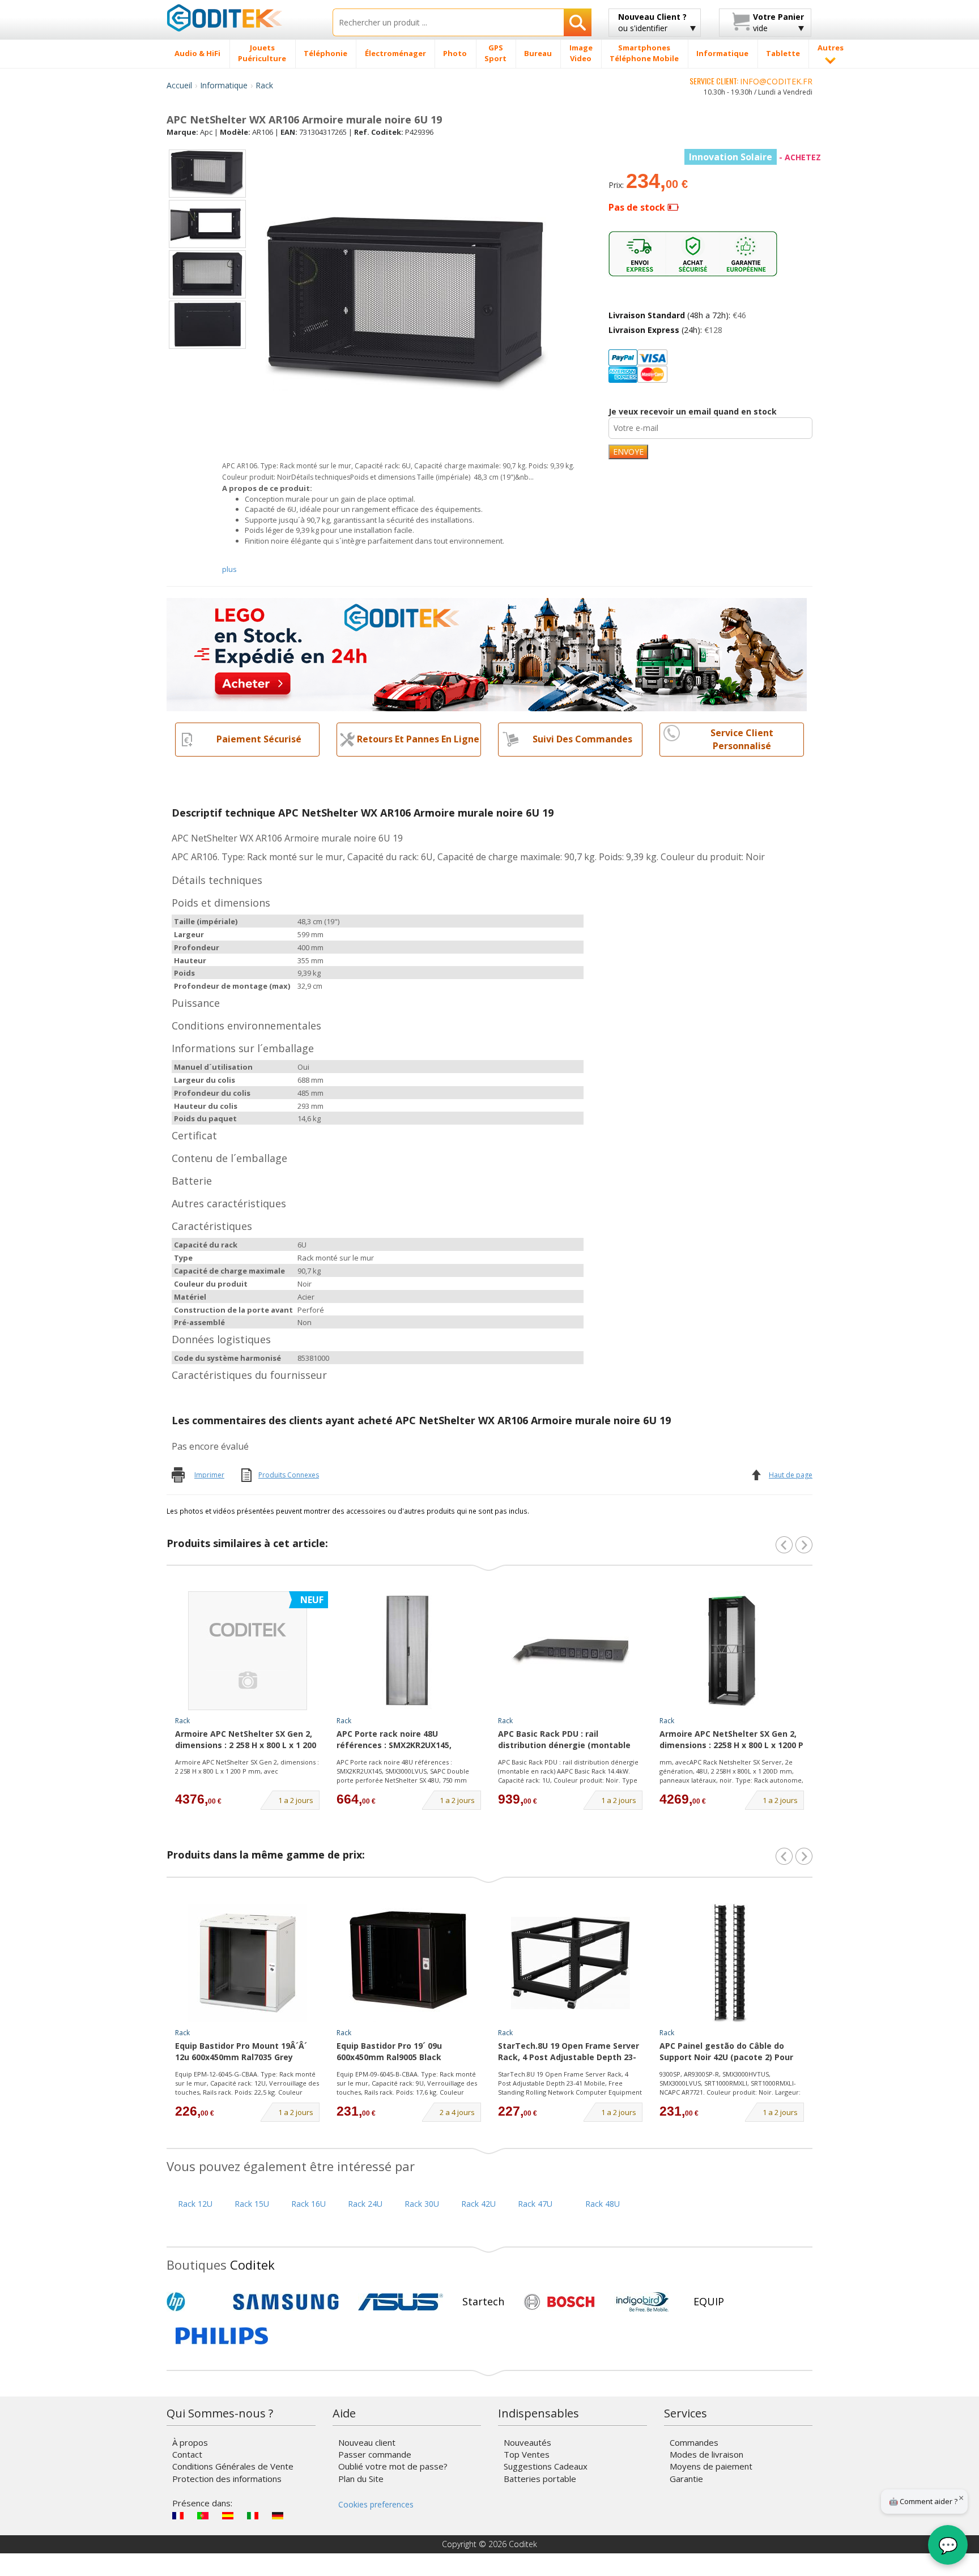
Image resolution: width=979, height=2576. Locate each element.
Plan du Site (361, 2479)
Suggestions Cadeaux (546, 2466)
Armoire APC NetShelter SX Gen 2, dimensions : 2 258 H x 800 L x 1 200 (246, 1739)
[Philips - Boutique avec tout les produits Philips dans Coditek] (222, 2336)
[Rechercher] (578, 22)
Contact (187, 2454)
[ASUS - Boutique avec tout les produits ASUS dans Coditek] (401, 2302)
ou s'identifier (652, 22)
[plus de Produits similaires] (804, 1545)
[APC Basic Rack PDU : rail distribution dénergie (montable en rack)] (571, 1651)
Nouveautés (527, 2442)
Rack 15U (252, 2204)
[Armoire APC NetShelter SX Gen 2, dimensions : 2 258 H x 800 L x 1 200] (248, 1651)
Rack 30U (422, 2204)
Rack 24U (365, 2204)
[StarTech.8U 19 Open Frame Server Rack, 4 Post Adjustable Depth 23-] (571, 1963)
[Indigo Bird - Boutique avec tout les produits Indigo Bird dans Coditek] (642, 2302)
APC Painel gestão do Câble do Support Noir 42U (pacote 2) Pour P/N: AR (726, 2052)
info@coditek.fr (776, 81)
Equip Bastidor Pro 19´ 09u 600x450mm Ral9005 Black (389, 2051)
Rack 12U (195, 2204)
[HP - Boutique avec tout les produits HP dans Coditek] (195, 2302)
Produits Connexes (289, 1475)
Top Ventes (527, 2454)
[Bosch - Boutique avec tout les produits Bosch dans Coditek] (559, 2302)
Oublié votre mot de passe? (393, 2466)
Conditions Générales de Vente (233, 2466)
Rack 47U (535, 2204)
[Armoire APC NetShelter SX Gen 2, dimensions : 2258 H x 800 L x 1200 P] (732, 1651)
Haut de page (791, 1475)
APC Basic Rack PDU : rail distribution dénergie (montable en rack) (564, 1740)
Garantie (686, 2479)
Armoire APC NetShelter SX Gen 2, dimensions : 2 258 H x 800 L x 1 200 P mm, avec (247, 1767)
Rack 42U (478, 2204)
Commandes (694, 2442)
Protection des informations (227, 2479)
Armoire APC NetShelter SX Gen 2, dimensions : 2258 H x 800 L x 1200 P (731, 1739)
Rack (264, 85)
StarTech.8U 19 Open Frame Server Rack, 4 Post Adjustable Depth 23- (569, 2051)
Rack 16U (308, 2204)
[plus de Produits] (804, 1856)
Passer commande (375, 2454)
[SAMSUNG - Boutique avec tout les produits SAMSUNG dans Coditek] (286, 2302)
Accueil (179, 85)
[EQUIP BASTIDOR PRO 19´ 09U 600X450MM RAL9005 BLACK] (409, 1963)
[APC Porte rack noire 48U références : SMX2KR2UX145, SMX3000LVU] (409, 1651)
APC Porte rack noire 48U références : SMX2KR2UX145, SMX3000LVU (394, 1740)
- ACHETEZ (755, 157)
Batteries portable (540, 2479)
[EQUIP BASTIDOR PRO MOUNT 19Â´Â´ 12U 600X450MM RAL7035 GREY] (248, 1963)
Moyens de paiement (711, 2466)
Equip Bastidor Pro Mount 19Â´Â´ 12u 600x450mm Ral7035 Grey (241, 2051)
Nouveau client (367, 2442)
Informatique (224, 85)
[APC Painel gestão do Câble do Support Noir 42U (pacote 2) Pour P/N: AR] (732, 1963)
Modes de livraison (706, 2454)
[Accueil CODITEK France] (241, 18)
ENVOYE (628, 452)
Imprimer (209, 1475)
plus (229, 569)
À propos (190, 2442)
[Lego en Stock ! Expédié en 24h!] (487, 653)
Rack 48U (603, 2204)
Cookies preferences (376, 2504)
